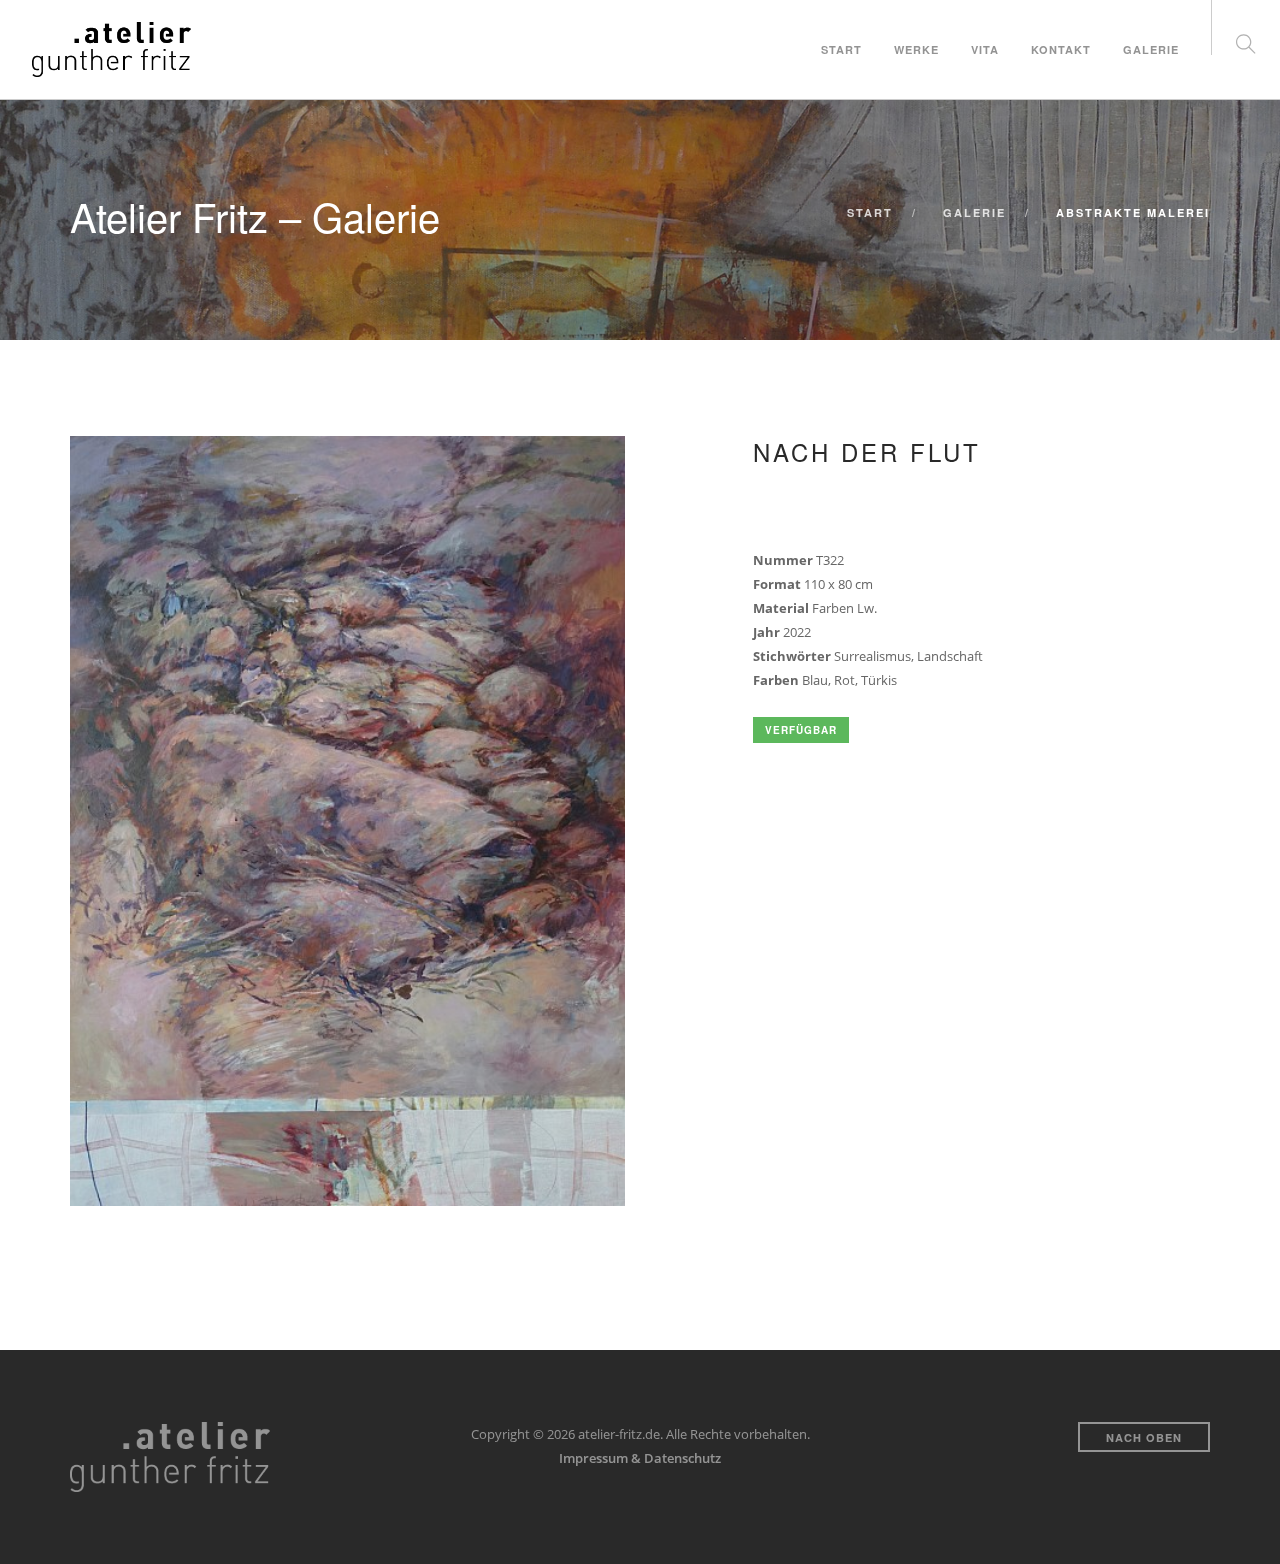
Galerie (1151, 49)
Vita (985, 49)
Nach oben (1144, 1437)
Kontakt (1061, 49)
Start (841, 49)
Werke (916, 49)
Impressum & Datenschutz (640, 1458)
